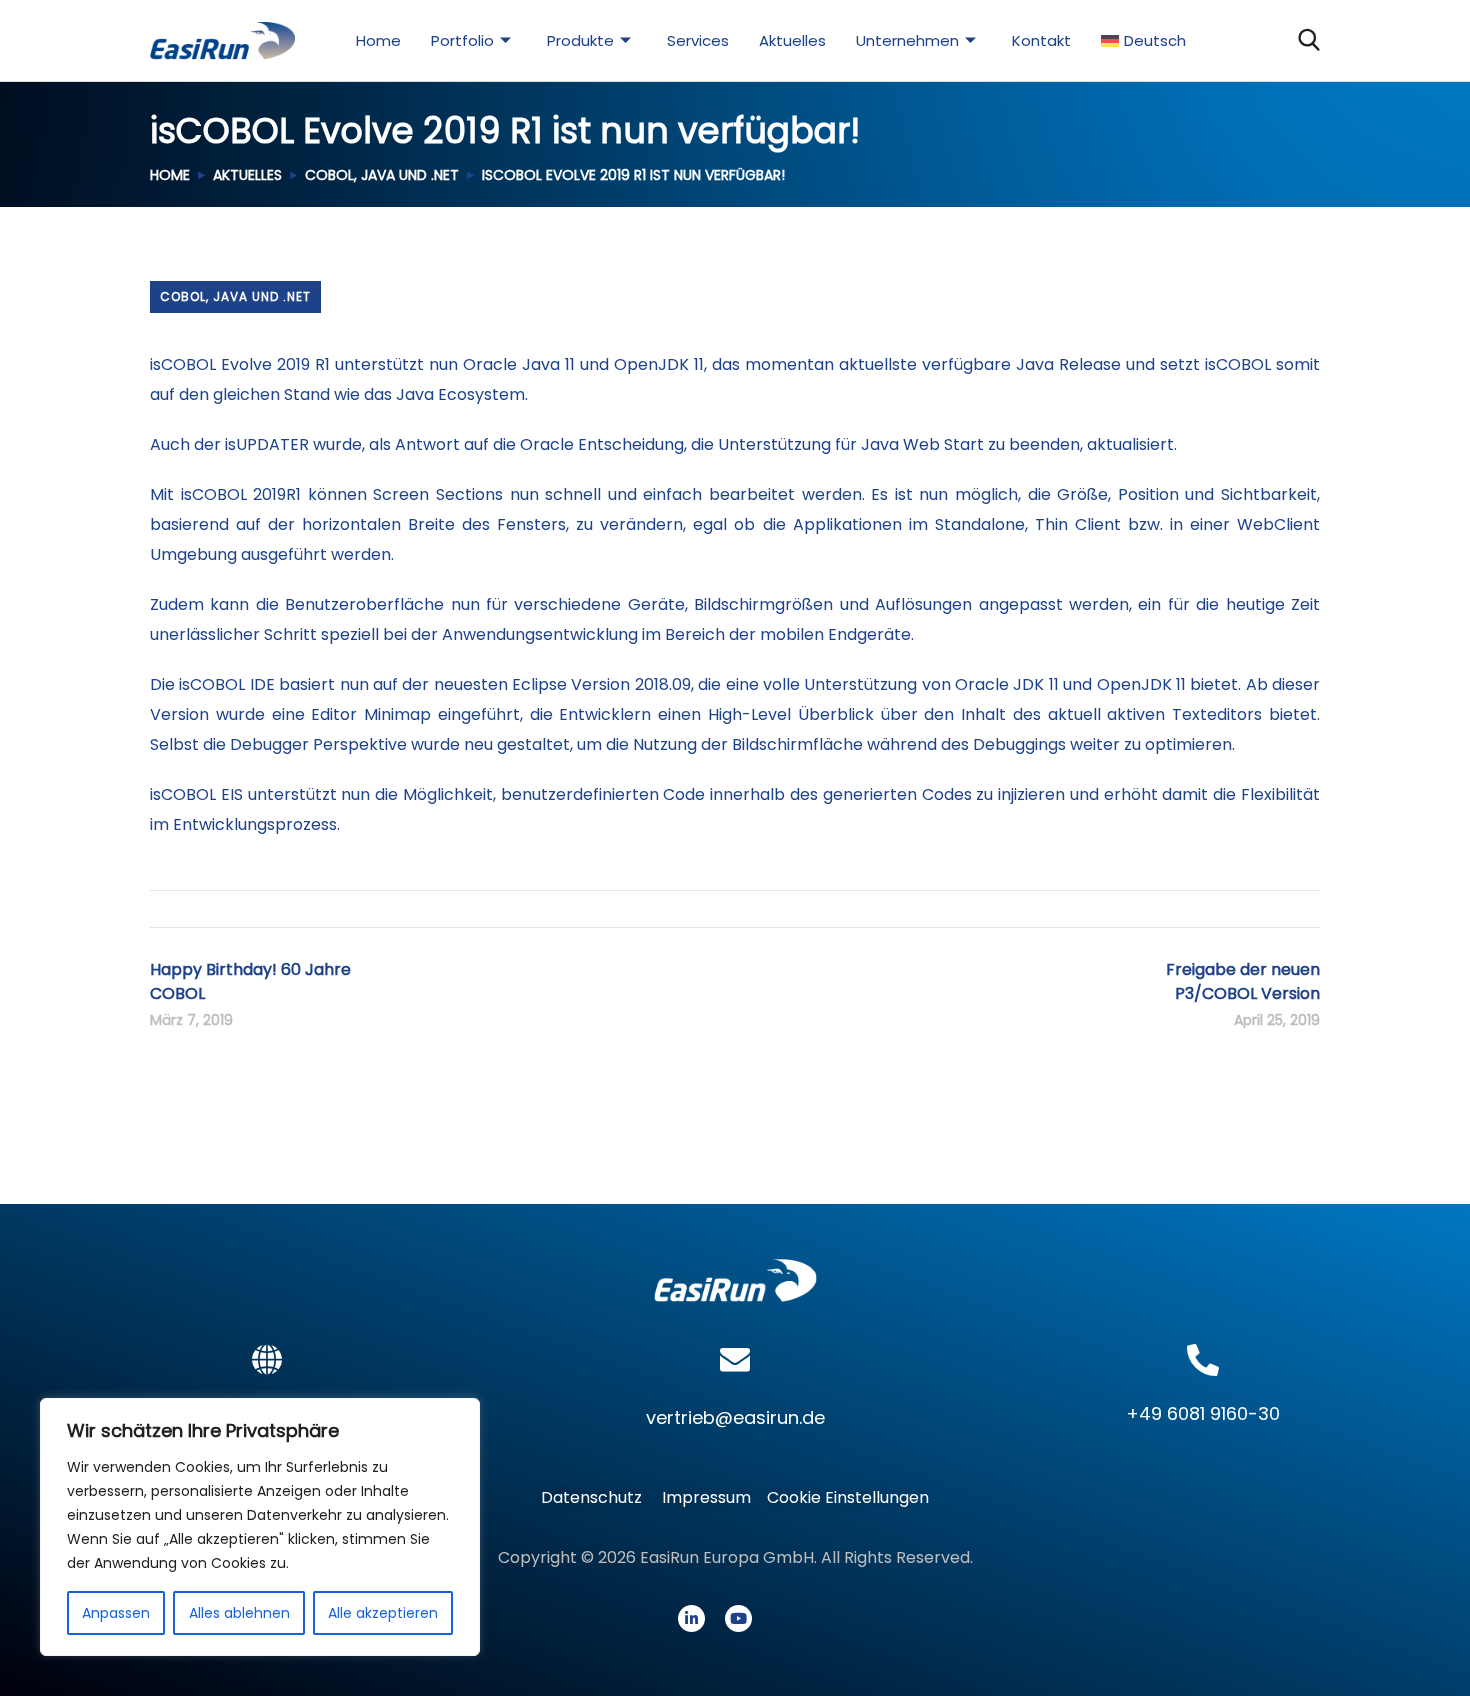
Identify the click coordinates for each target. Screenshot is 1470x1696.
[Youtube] (738, 1618)
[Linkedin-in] (691, 1618)
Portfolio (462, 40)
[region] (260, 1527)
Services (698, 40)
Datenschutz (597, 1497)
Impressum (706, 1497)
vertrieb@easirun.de (735, 1417)
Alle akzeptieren (383, 1613)
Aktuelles (792, 40)
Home (378, 40)
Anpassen (116, 1613)
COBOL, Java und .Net (382, 175)
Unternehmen (907, 40)
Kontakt (1041, 40)
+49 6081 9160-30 (1203, 1413)
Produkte (580, 40)
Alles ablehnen (239, 1613)
